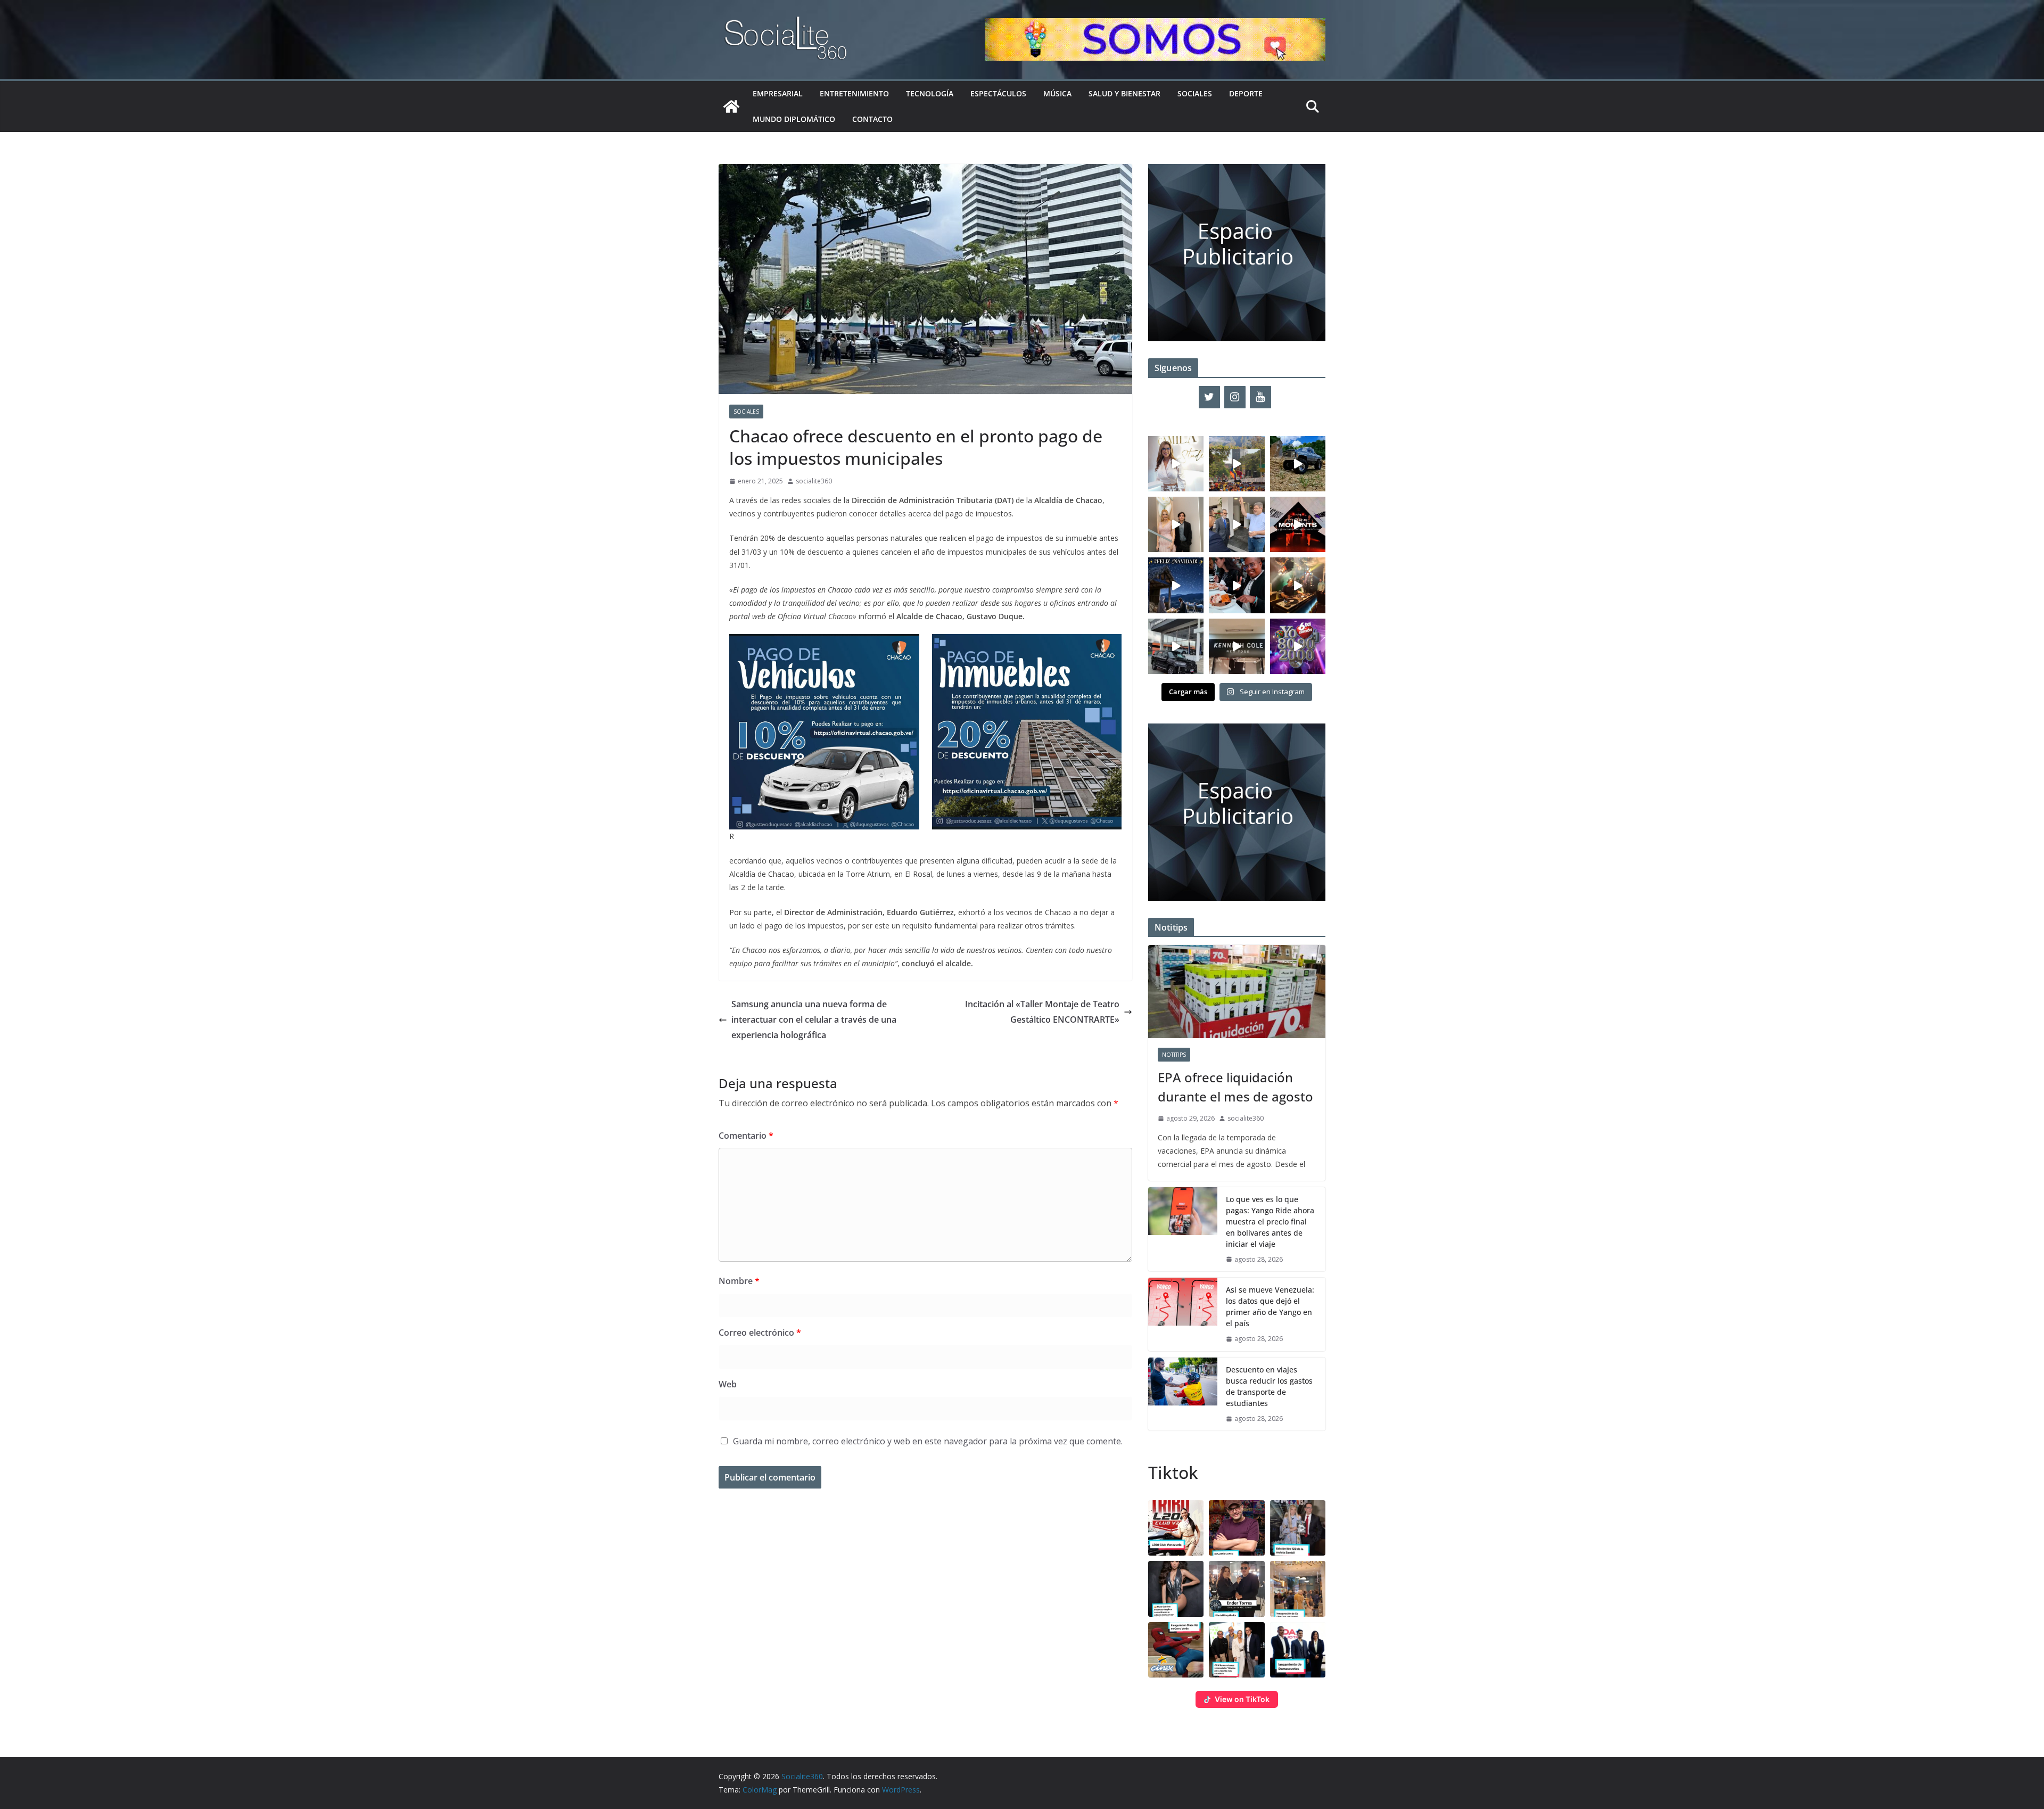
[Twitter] (1209, 397)
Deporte (1246, 93)
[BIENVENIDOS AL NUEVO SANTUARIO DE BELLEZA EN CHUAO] (1176, 464)
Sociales (1195, 93)
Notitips (1174, 1055)
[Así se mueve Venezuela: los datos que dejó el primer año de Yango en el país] (1183, 1314)
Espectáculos (998, 93)
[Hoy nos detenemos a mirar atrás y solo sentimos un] (1298, 524)
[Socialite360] (731, 106)
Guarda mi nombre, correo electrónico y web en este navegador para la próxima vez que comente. (928, 1441)
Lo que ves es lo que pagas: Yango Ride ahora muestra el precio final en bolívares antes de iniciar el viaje (1270, 1222)
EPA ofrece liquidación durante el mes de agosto (1235, 1087)
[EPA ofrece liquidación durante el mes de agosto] (1237, 992)
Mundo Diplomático (794, 119)
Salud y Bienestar (1124, 93)
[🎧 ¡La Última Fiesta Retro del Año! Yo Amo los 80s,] (1298, 646)
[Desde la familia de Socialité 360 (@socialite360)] (1176, 585)
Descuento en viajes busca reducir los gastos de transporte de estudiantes (1269, 1386)
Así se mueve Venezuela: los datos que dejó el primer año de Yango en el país (1270, 1306)
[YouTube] (1260, 397)
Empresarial (778, 93)
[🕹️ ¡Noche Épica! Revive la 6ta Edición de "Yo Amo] (1298, 585)
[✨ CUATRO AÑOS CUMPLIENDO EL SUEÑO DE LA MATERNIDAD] (1176, 524)
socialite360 (814, 481)
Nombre (739, 1281)
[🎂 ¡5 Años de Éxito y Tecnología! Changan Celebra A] (1176, 646)
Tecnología (930, 93)
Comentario (746, 1136)
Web (728, 1384)
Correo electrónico (760, 1333)
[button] (1176, 1528)
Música (1057, 93)
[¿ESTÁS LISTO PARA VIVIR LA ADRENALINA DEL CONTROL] (1298, 464)
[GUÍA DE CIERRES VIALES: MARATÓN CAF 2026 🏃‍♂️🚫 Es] (1237, 464)
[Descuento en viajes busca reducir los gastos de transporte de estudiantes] (1183, 1394)
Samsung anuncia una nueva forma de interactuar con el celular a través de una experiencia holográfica (814, 1019)
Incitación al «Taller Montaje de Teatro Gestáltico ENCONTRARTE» (1042, 1012)
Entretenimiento (854, 93)
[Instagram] (1235, 397)
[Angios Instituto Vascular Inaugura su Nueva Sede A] (1237, 524)
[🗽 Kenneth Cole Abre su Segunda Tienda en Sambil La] (1237, 646)
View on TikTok (1242, 1699)
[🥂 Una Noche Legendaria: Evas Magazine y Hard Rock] (1237, 585)
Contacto (872, 119)
